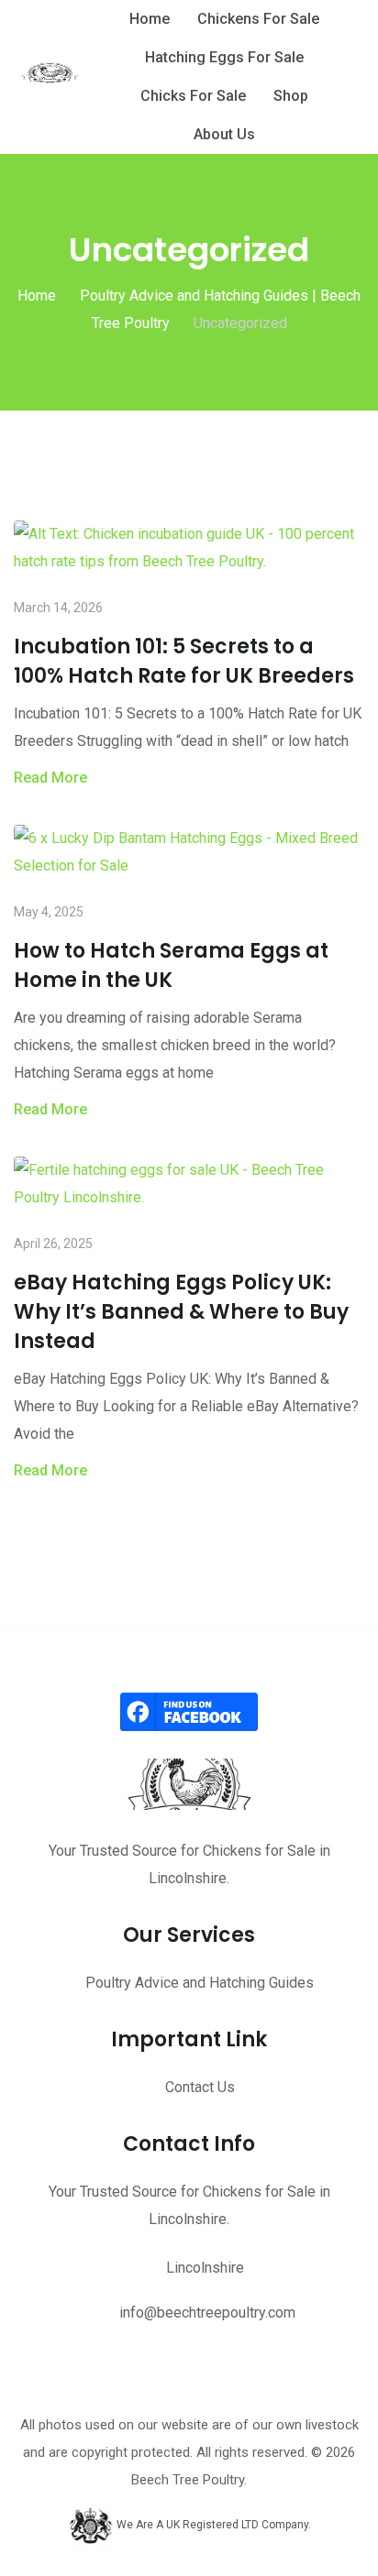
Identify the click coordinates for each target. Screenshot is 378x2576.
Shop (291, 96)
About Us (224, 134)
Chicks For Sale (193, 96)
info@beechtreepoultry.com (207, 2313)
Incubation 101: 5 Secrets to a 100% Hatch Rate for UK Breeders (184, 661)
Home (150, 19)
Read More (50, 778)
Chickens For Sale (258, 19)
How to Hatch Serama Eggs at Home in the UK (171, 965)
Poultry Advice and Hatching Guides (200, 1983)
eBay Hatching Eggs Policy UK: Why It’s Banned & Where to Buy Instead (181, 1312)
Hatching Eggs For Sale (224, 57)
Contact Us (200, 2087)
